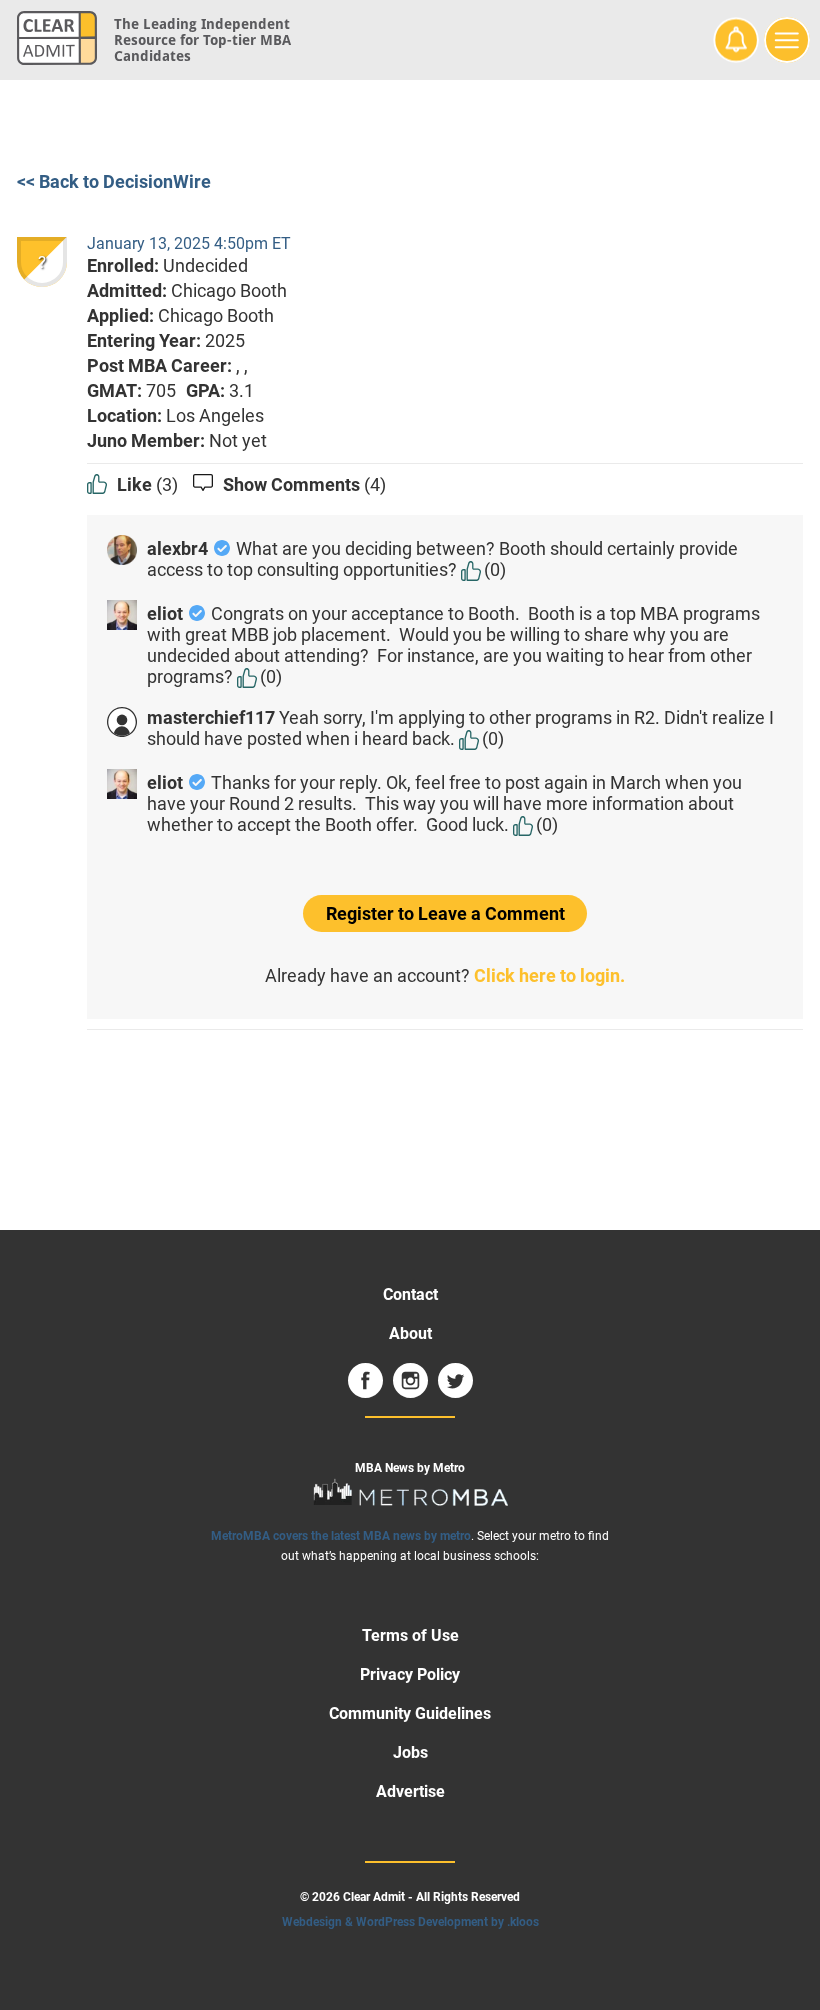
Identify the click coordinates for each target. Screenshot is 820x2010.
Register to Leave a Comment (445, 913)
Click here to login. (549, 975)
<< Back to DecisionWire (114, 181)
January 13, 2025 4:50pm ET (189, 243)
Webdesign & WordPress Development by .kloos (410, 1922)
